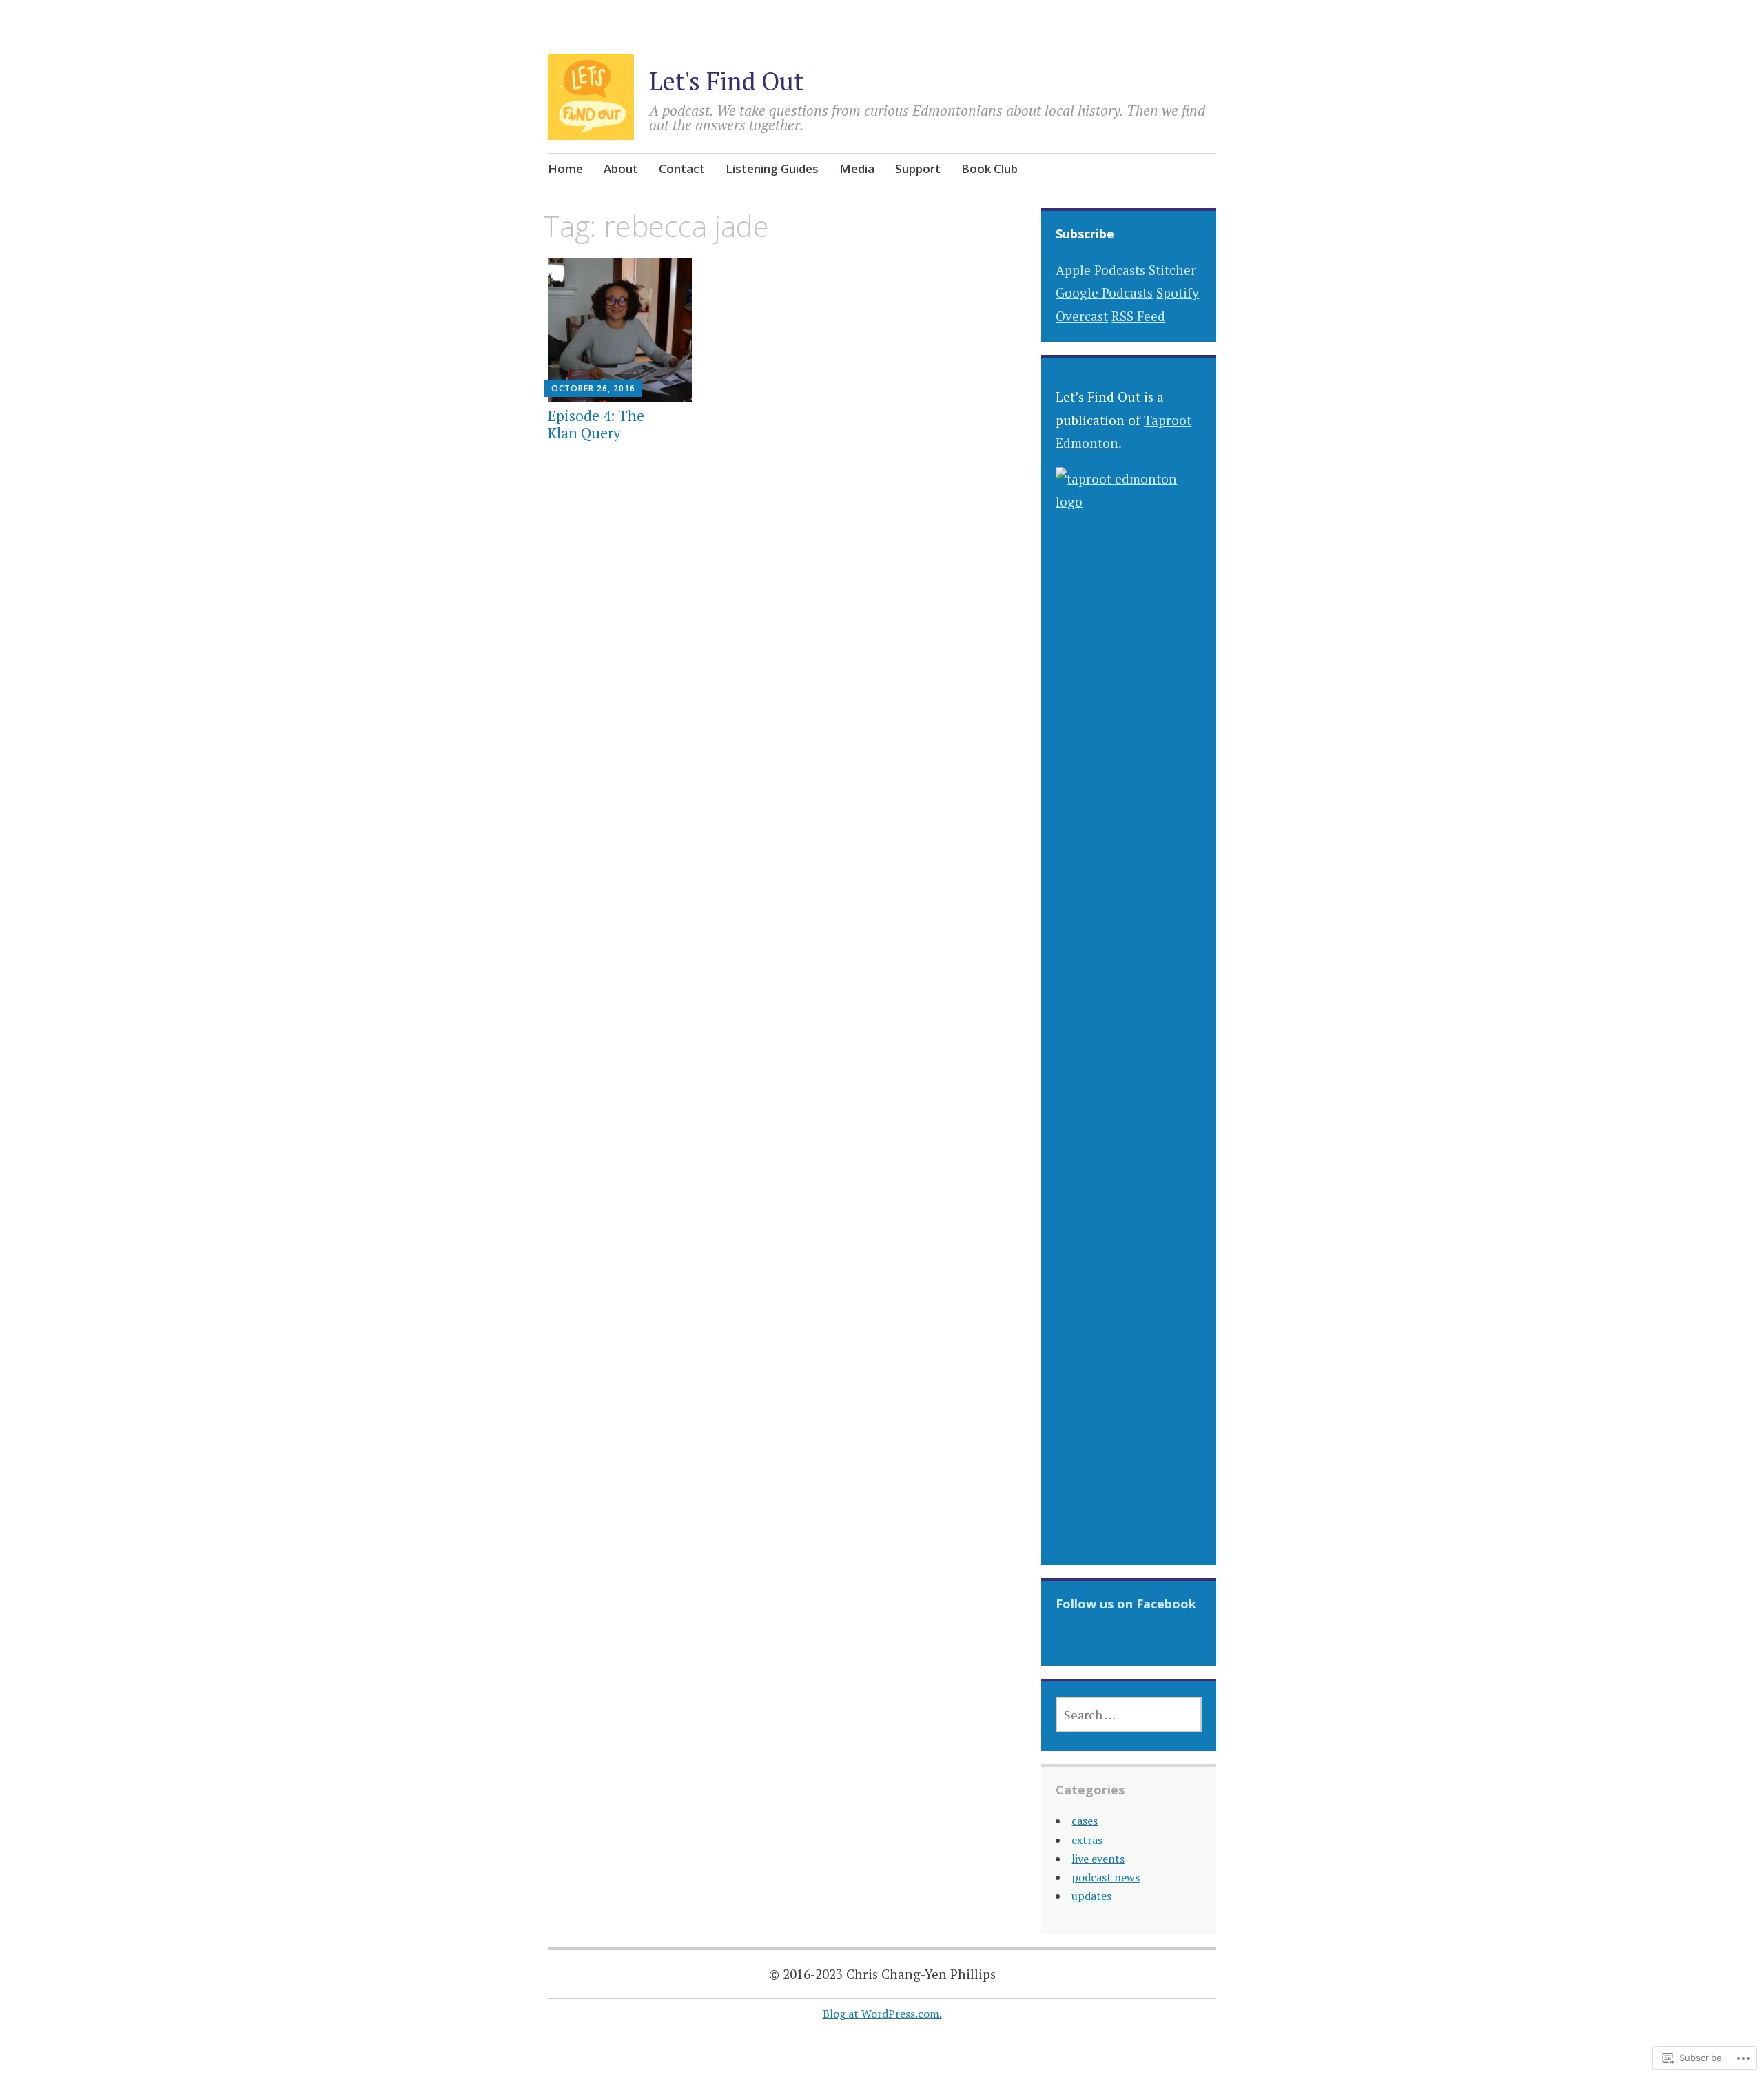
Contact (682, 168)
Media (857, 168)
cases (1085, 1821)
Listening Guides (772, 168)
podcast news (1106, 1877)
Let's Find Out (726, 81)
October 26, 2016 (593, 388)
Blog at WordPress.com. (882, 2014)
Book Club (989, 168)
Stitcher (1172, 270)
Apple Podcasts (1100, 270)
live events (1098, 1859)
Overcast (1082, 316)
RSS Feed (1138, 316)
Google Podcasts (1104, 293)
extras (1087, 1840)
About (621, 168)
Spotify (1178, 293)
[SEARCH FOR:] (1128, 1715)
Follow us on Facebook (1126, 1604)
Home (565, 168)
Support (918, 168)
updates (1091, 1896)
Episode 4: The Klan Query (596, 424)
